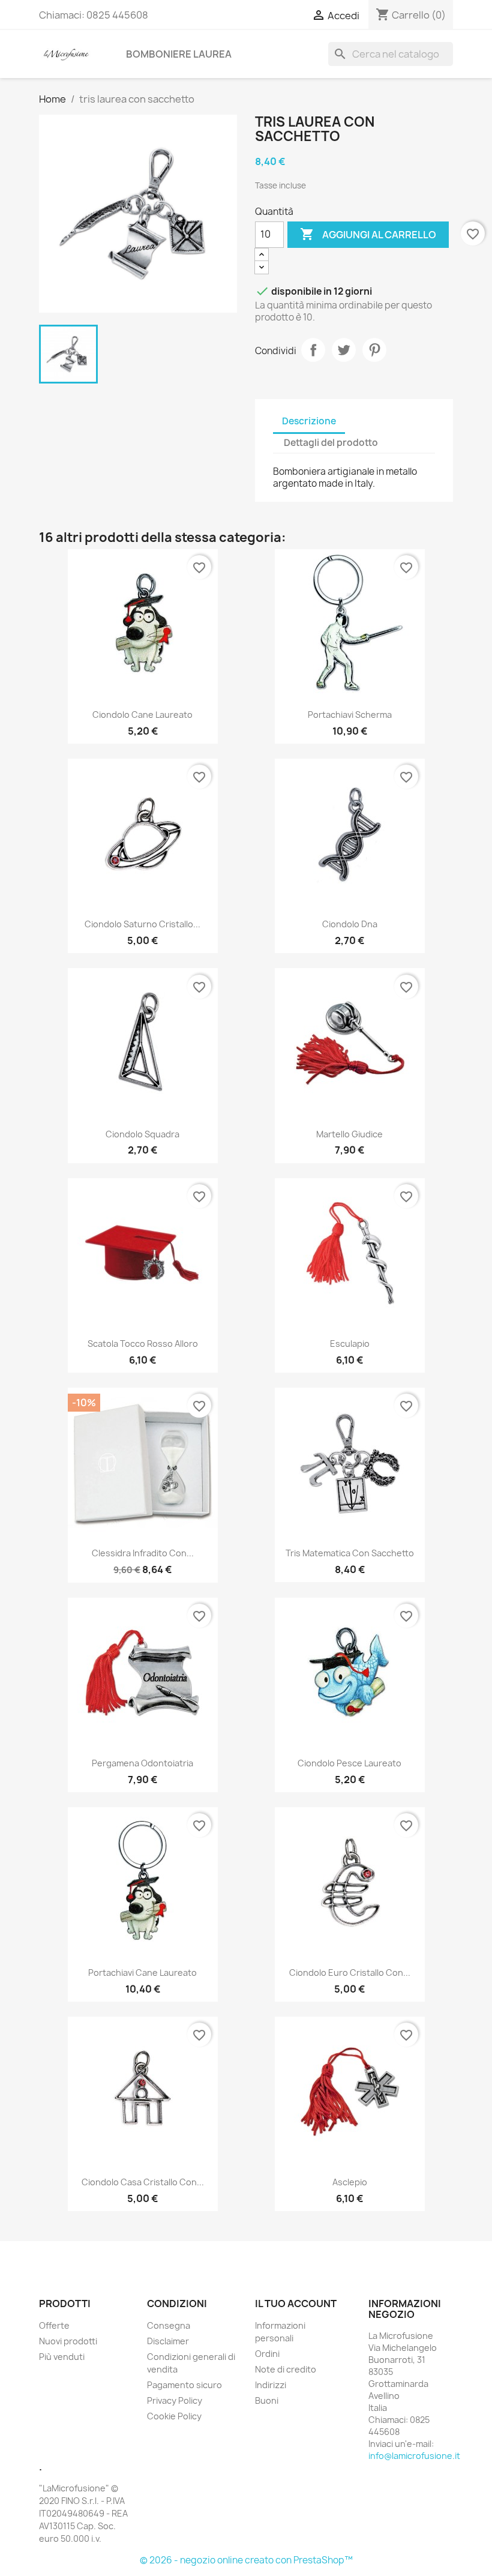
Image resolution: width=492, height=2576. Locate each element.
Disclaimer (168, 2341)
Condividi (313, 350)
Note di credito (286, 2369)
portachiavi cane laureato (142, 1973)
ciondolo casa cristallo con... (143, 2182)
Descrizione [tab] (309, 421)
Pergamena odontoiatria (142, 1763)
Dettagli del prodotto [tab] (331, 443)
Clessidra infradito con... (143, 1553)
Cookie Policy (174, 2416)
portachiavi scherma (350, 715)
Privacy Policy (175, 2400)
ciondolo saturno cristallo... (142, 924)
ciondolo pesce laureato (349, 1763)
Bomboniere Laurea (179, 54)
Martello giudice (349, 1134)
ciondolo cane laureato (142, 715)
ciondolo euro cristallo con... (350, 1973)
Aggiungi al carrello (368, 234)
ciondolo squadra (142, 1134)
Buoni (267, 2400)
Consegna (169, 2325)
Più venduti (62, 2357)
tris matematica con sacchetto (350, 1553)
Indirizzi (271, 2385)
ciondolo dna (350, 924)
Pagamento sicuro (184, 2385)
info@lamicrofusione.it (414, 2456)
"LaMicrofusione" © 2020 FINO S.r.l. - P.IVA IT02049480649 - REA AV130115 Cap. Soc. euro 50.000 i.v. (83, 2513)
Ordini (267, 2354)
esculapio (350, 1344)
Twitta (344, 350)
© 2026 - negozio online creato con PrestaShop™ (246, 2560)
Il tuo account (296, 2304)
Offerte (54, 2325)
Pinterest (374, 350)
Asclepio (350, 2182)
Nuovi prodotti (68, 2341)
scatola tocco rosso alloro (143, 1344)
